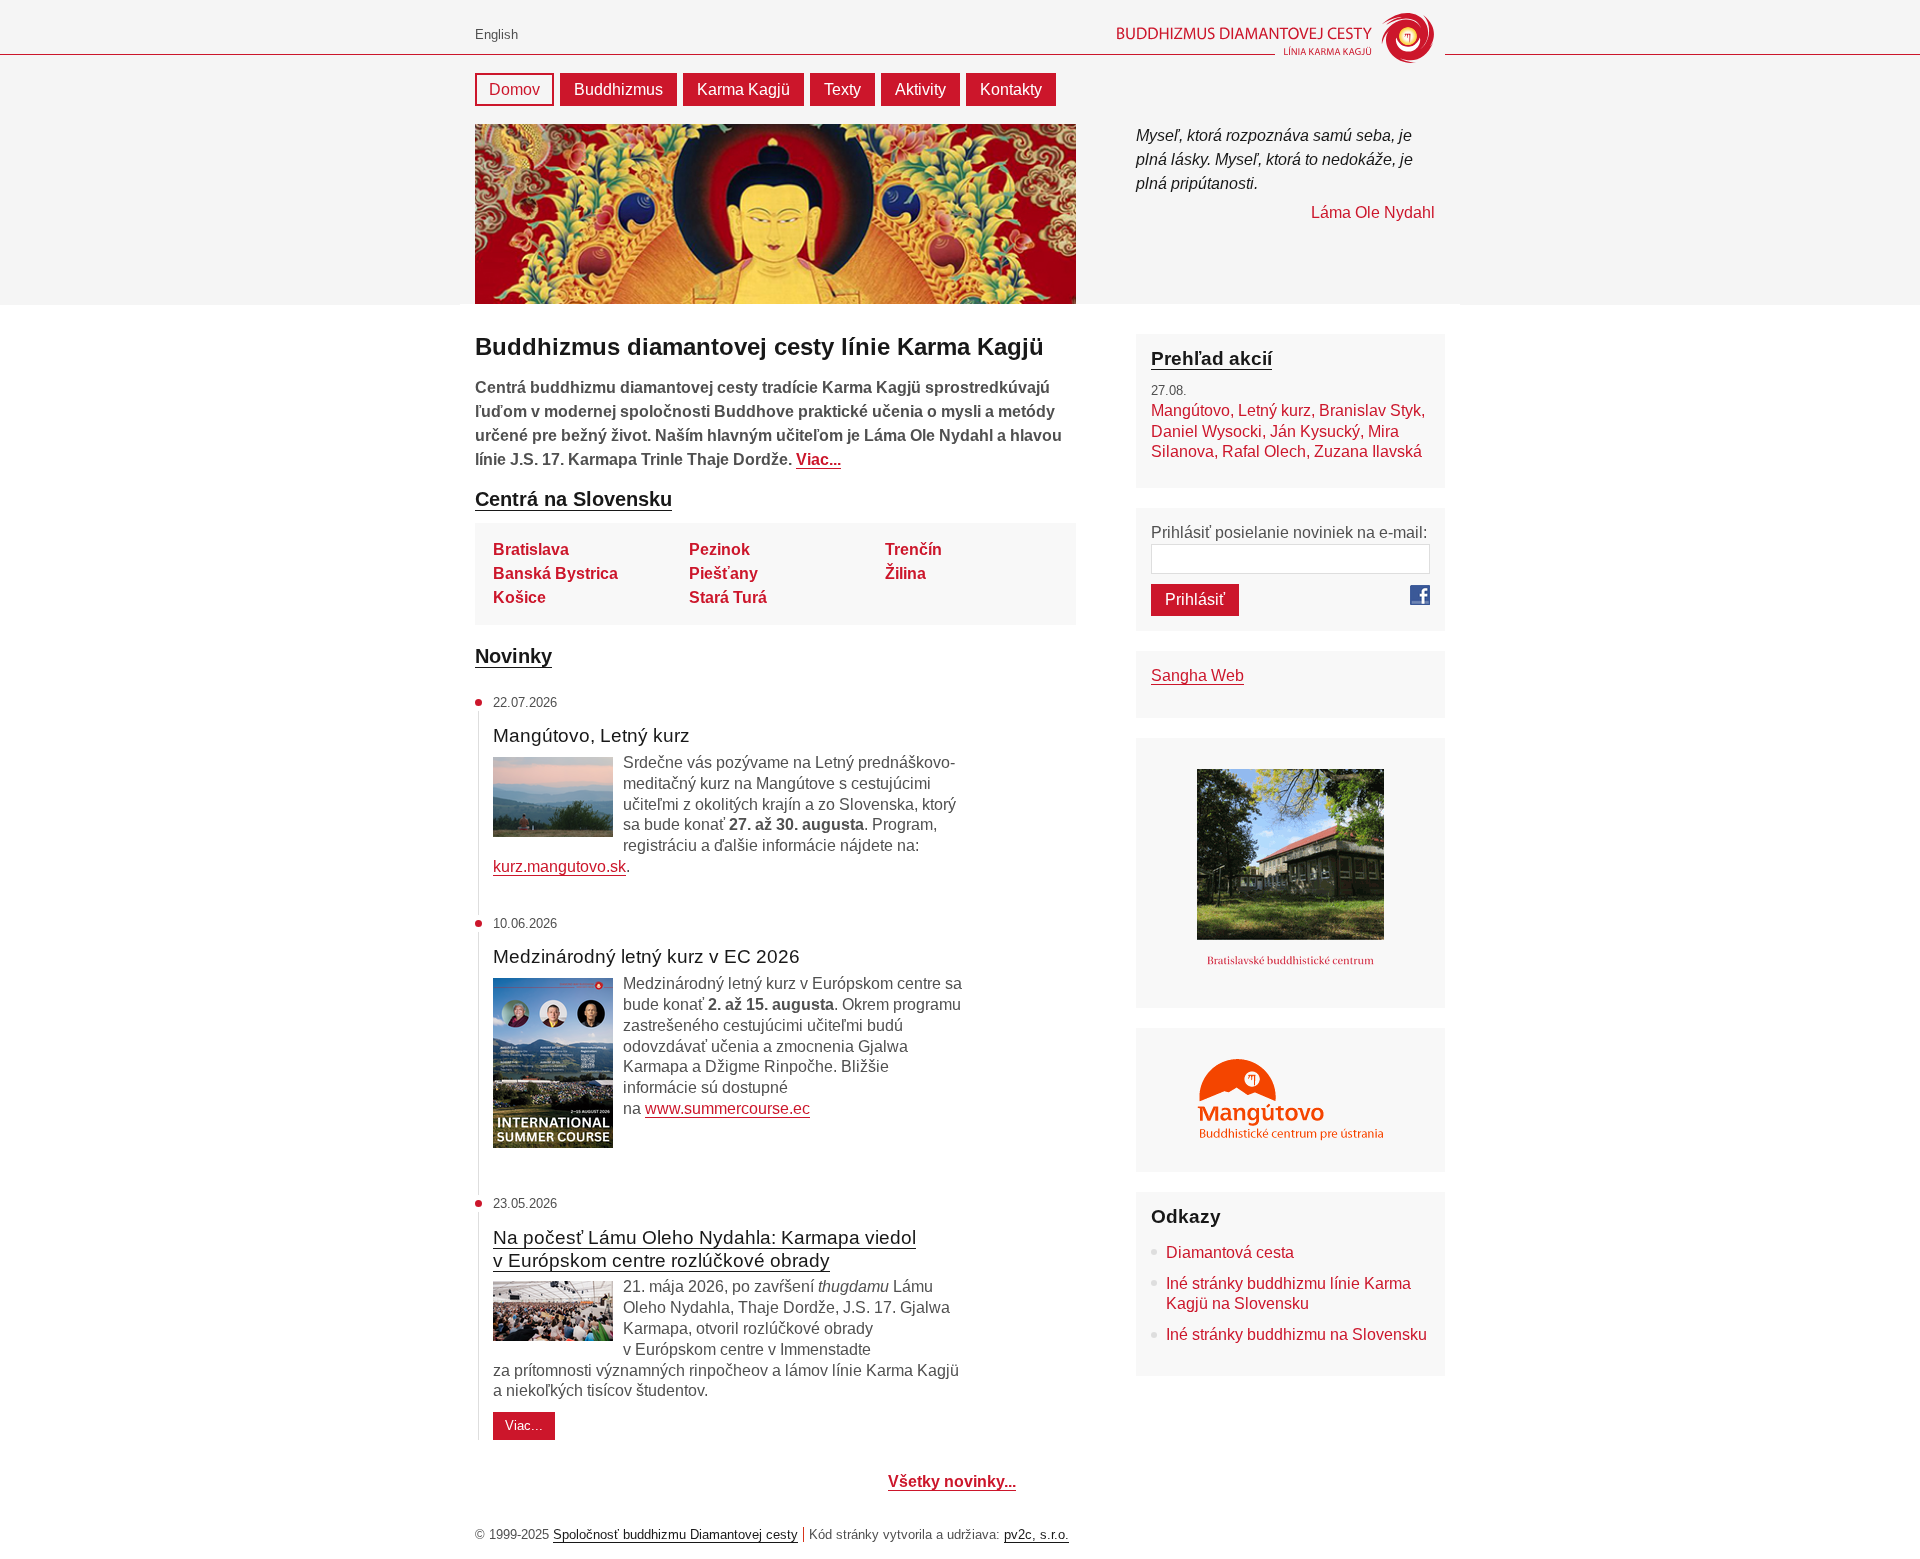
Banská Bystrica (555, 573)
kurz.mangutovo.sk (559, 866)
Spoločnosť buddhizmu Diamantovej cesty (675, 1534)
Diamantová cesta (1230, 1252)
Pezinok (719, 549)
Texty (842, 89)
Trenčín (913, 549)
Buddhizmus (618, 89)
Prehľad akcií (1211, 358)
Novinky (513, 656)
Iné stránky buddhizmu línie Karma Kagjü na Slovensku (1288, 1294)
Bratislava (531, 549)
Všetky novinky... (952, 1481)
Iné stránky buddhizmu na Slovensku (1296, 1334)
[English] (496, 35)
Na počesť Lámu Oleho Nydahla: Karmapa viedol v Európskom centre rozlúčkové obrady (704, 1249)
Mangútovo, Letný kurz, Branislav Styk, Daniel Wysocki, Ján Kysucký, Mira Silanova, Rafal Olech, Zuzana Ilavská (1288, 431)
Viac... (818, 459)
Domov (514, 89)
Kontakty (1011, 89)
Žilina (905, 573)
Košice (519, 597)
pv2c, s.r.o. (1036, 1534)
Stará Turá (728, 597)
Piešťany (723, 573)
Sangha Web (1197, 675)
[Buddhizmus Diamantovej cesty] (1272, 38)
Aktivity (920, 89)
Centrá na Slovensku (573, 499)
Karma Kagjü (743, 89)
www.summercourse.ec (727, 1108)
